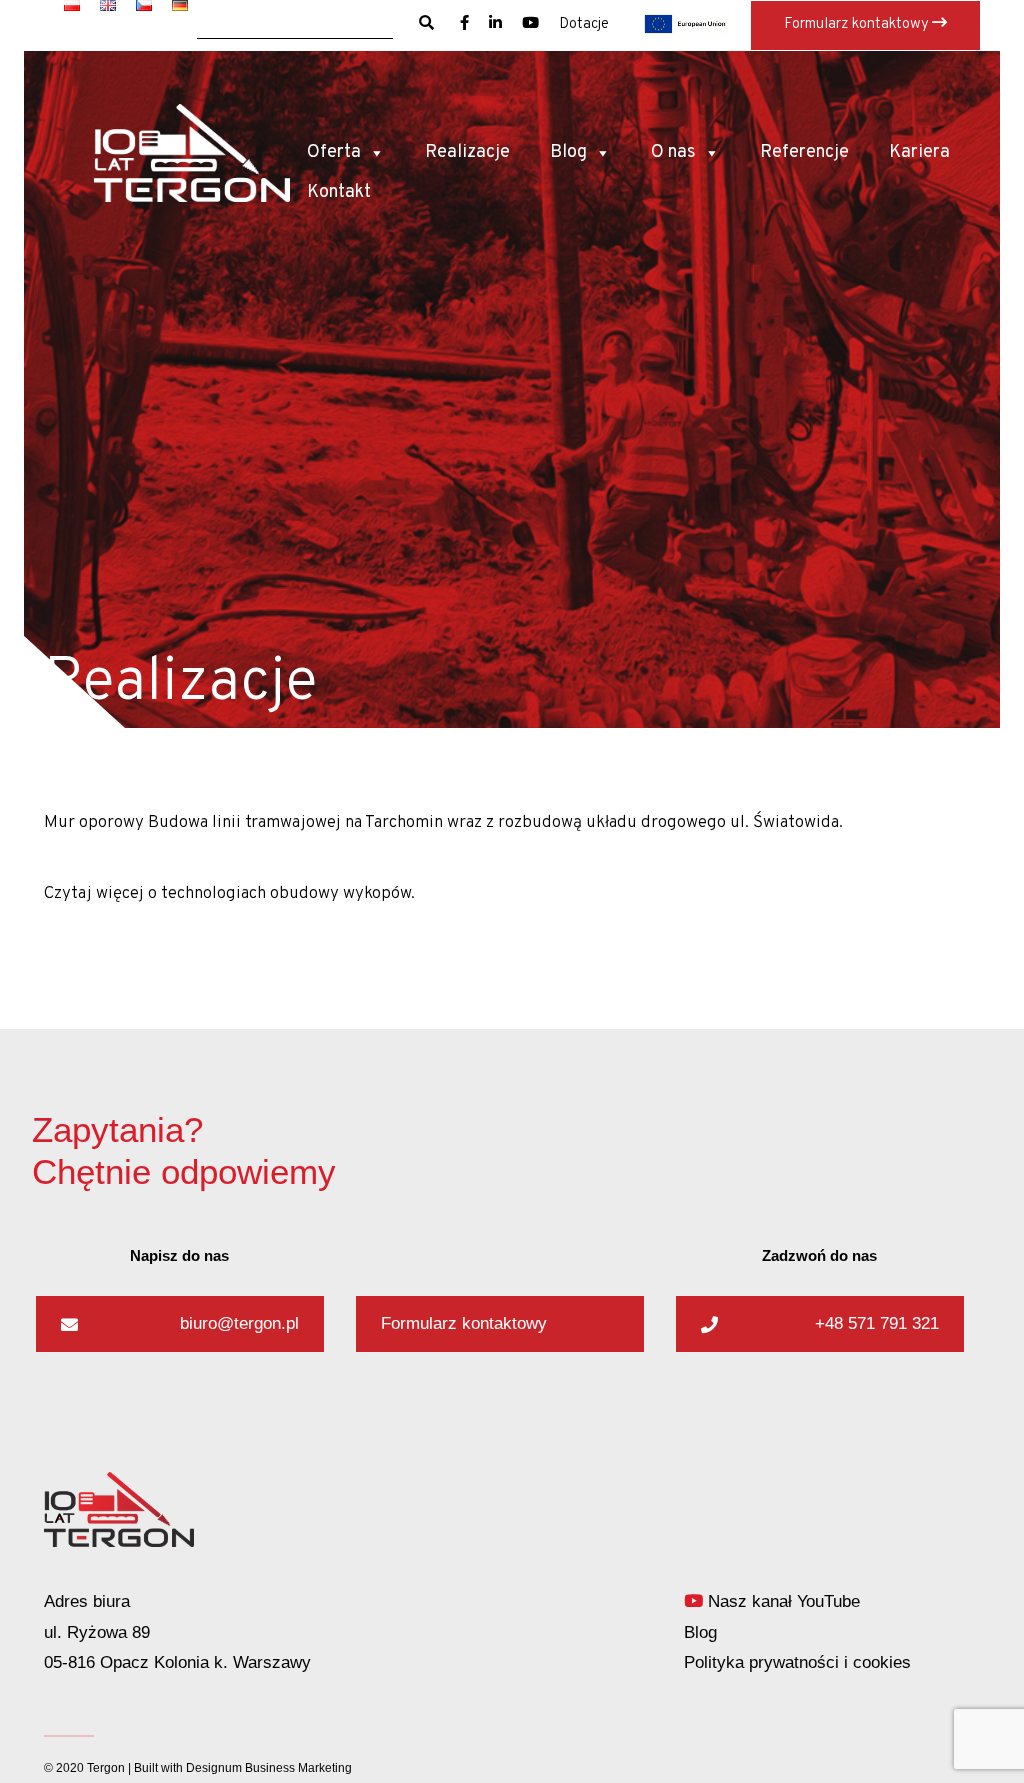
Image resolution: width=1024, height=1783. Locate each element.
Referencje (804, 152)
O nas (673, 152)
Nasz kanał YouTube (781, 1601)
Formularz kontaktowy (858, 24)
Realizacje (467, 152)
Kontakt (339, 192)
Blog (568, 152)
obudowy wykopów (340, 894)
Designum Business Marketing (269, 1768)
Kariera (919, 152)
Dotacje (584, 24)
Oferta (334, 152)
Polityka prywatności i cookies (797, 1662)
